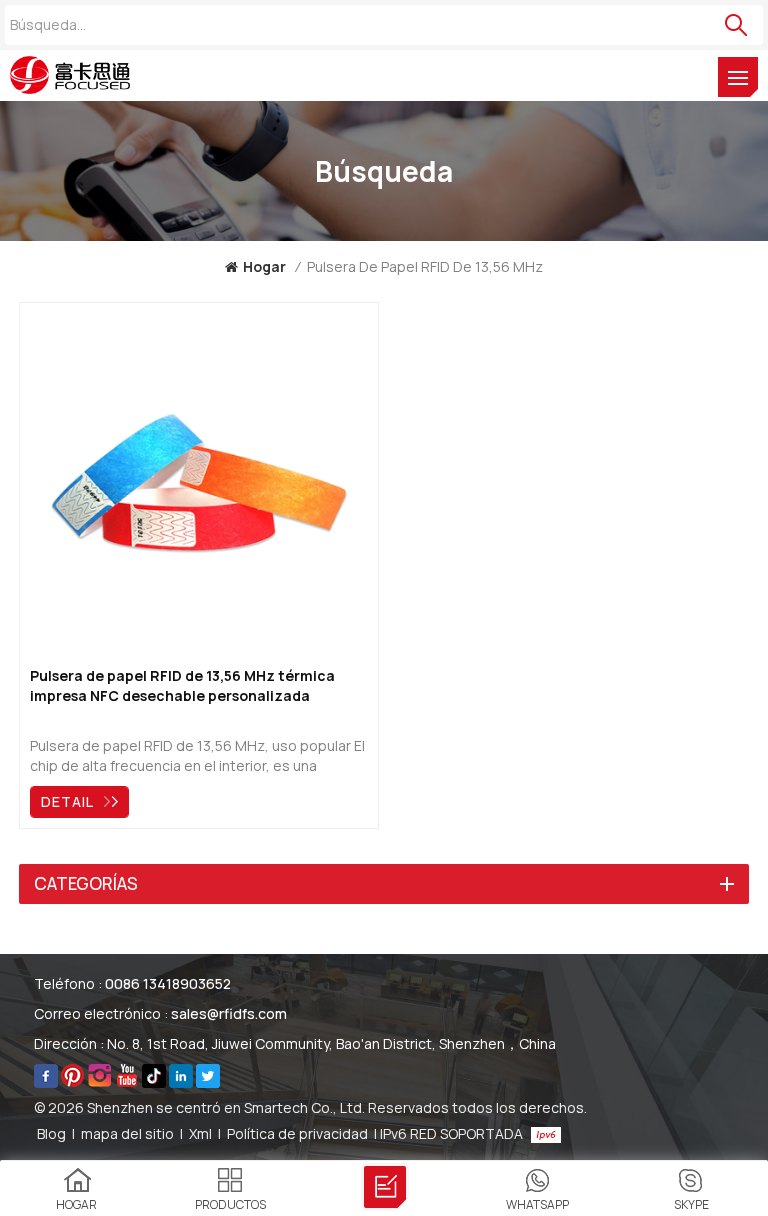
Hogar (264, 266)
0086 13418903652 (168, 983)
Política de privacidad (297, 1133)
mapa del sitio (127, 1133)
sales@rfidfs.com (229, 1013)
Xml (200, 1133)
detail (67, 801)
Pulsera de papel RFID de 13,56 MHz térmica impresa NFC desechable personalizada (182, 685)
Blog (51, 1133)
